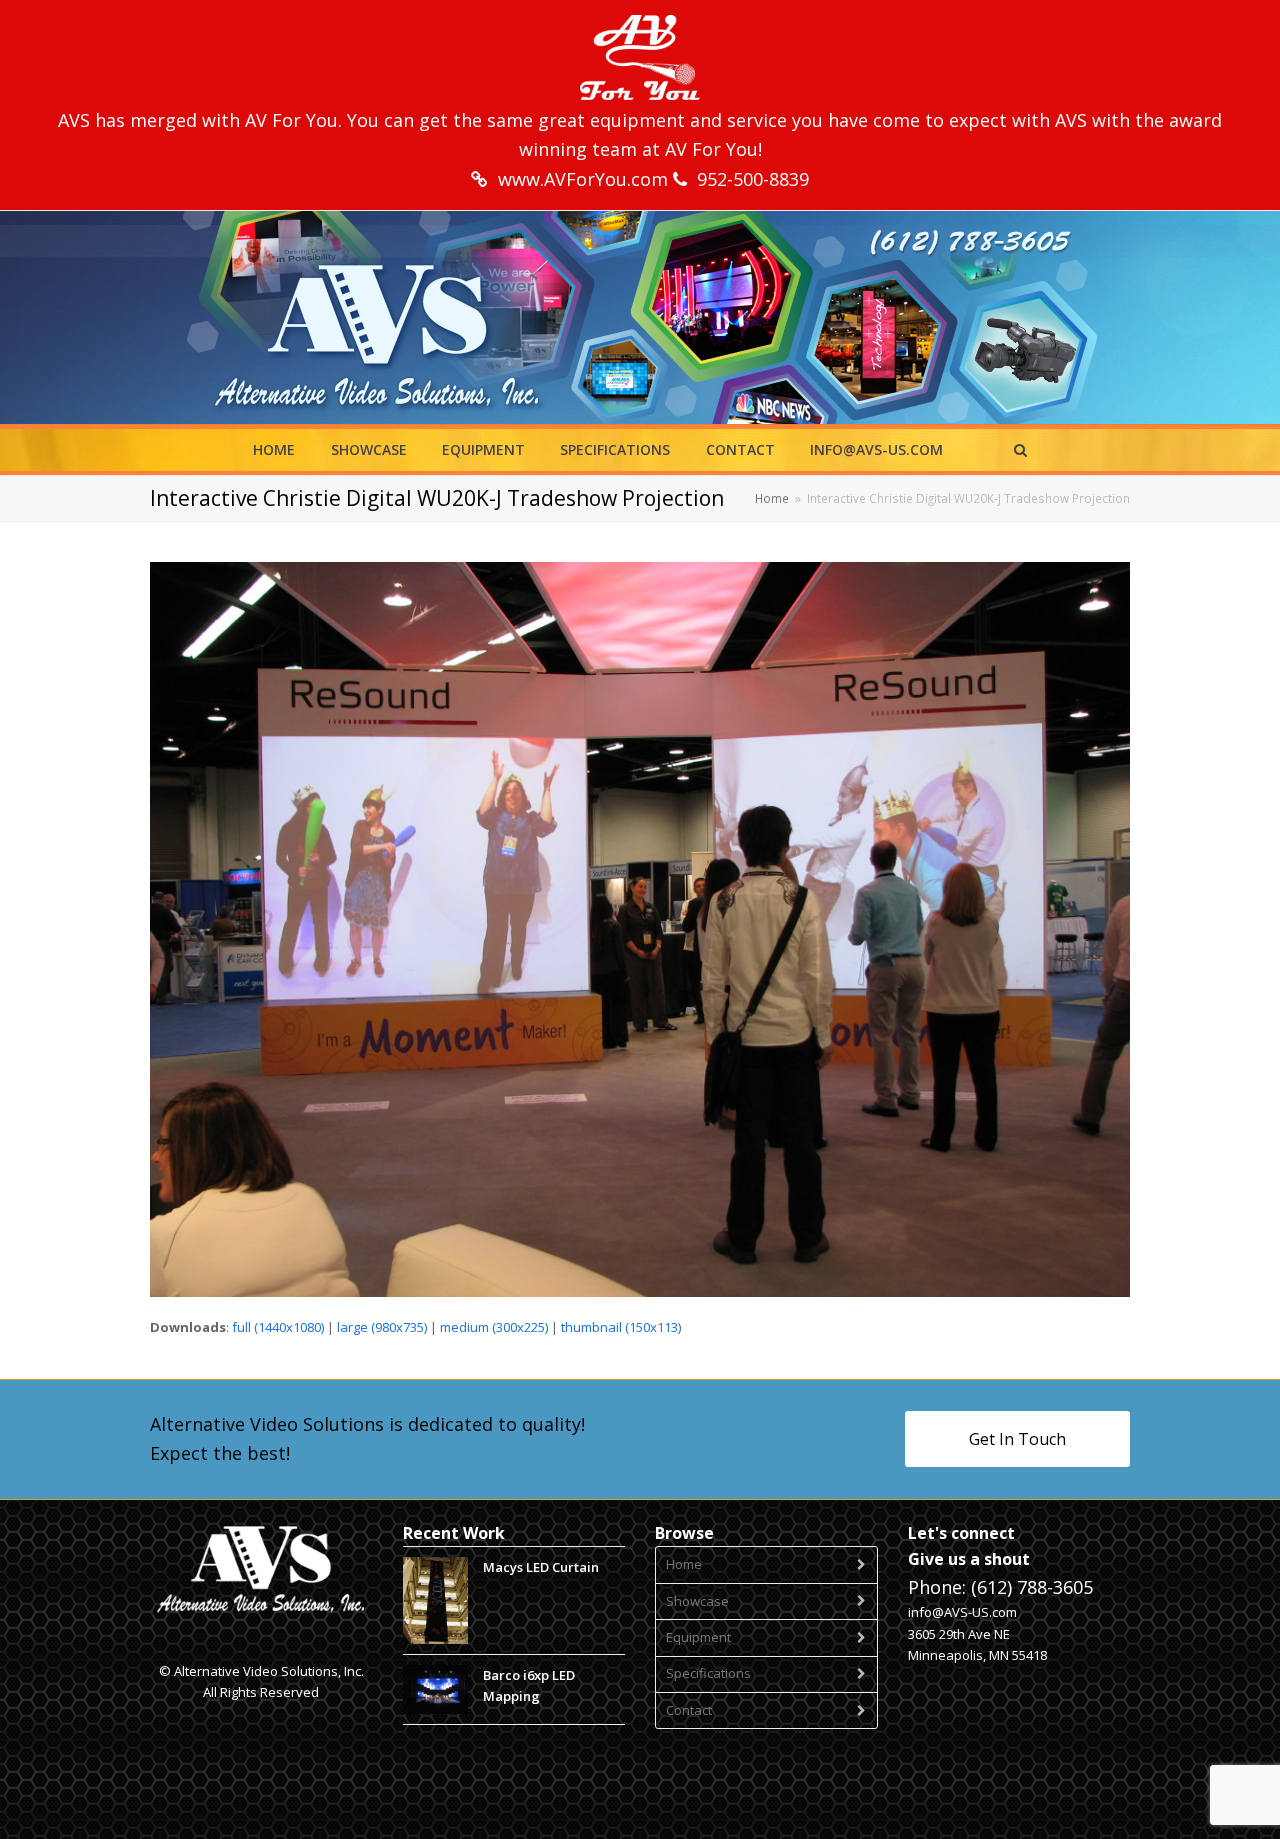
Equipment (698, 1637)
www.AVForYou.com (585, 179)
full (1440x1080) (278, 1327)
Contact (689, 1710)
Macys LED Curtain (541, 1567)
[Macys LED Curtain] (435, 1600)
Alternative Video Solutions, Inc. (269, 1671)
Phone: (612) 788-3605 (1000, 1587)
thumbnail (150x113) (621, 1327)
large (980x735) (382, 1327)
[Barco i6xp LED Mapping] (435, 1689)
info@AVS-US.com (962, 1612)
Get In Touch (1017, 1439)
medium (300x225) (494, 1327)
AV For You (291, 120)
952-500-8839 (753, 179)
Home (684, 1564)
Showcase (697, 1601)
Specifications (708, 1673)
